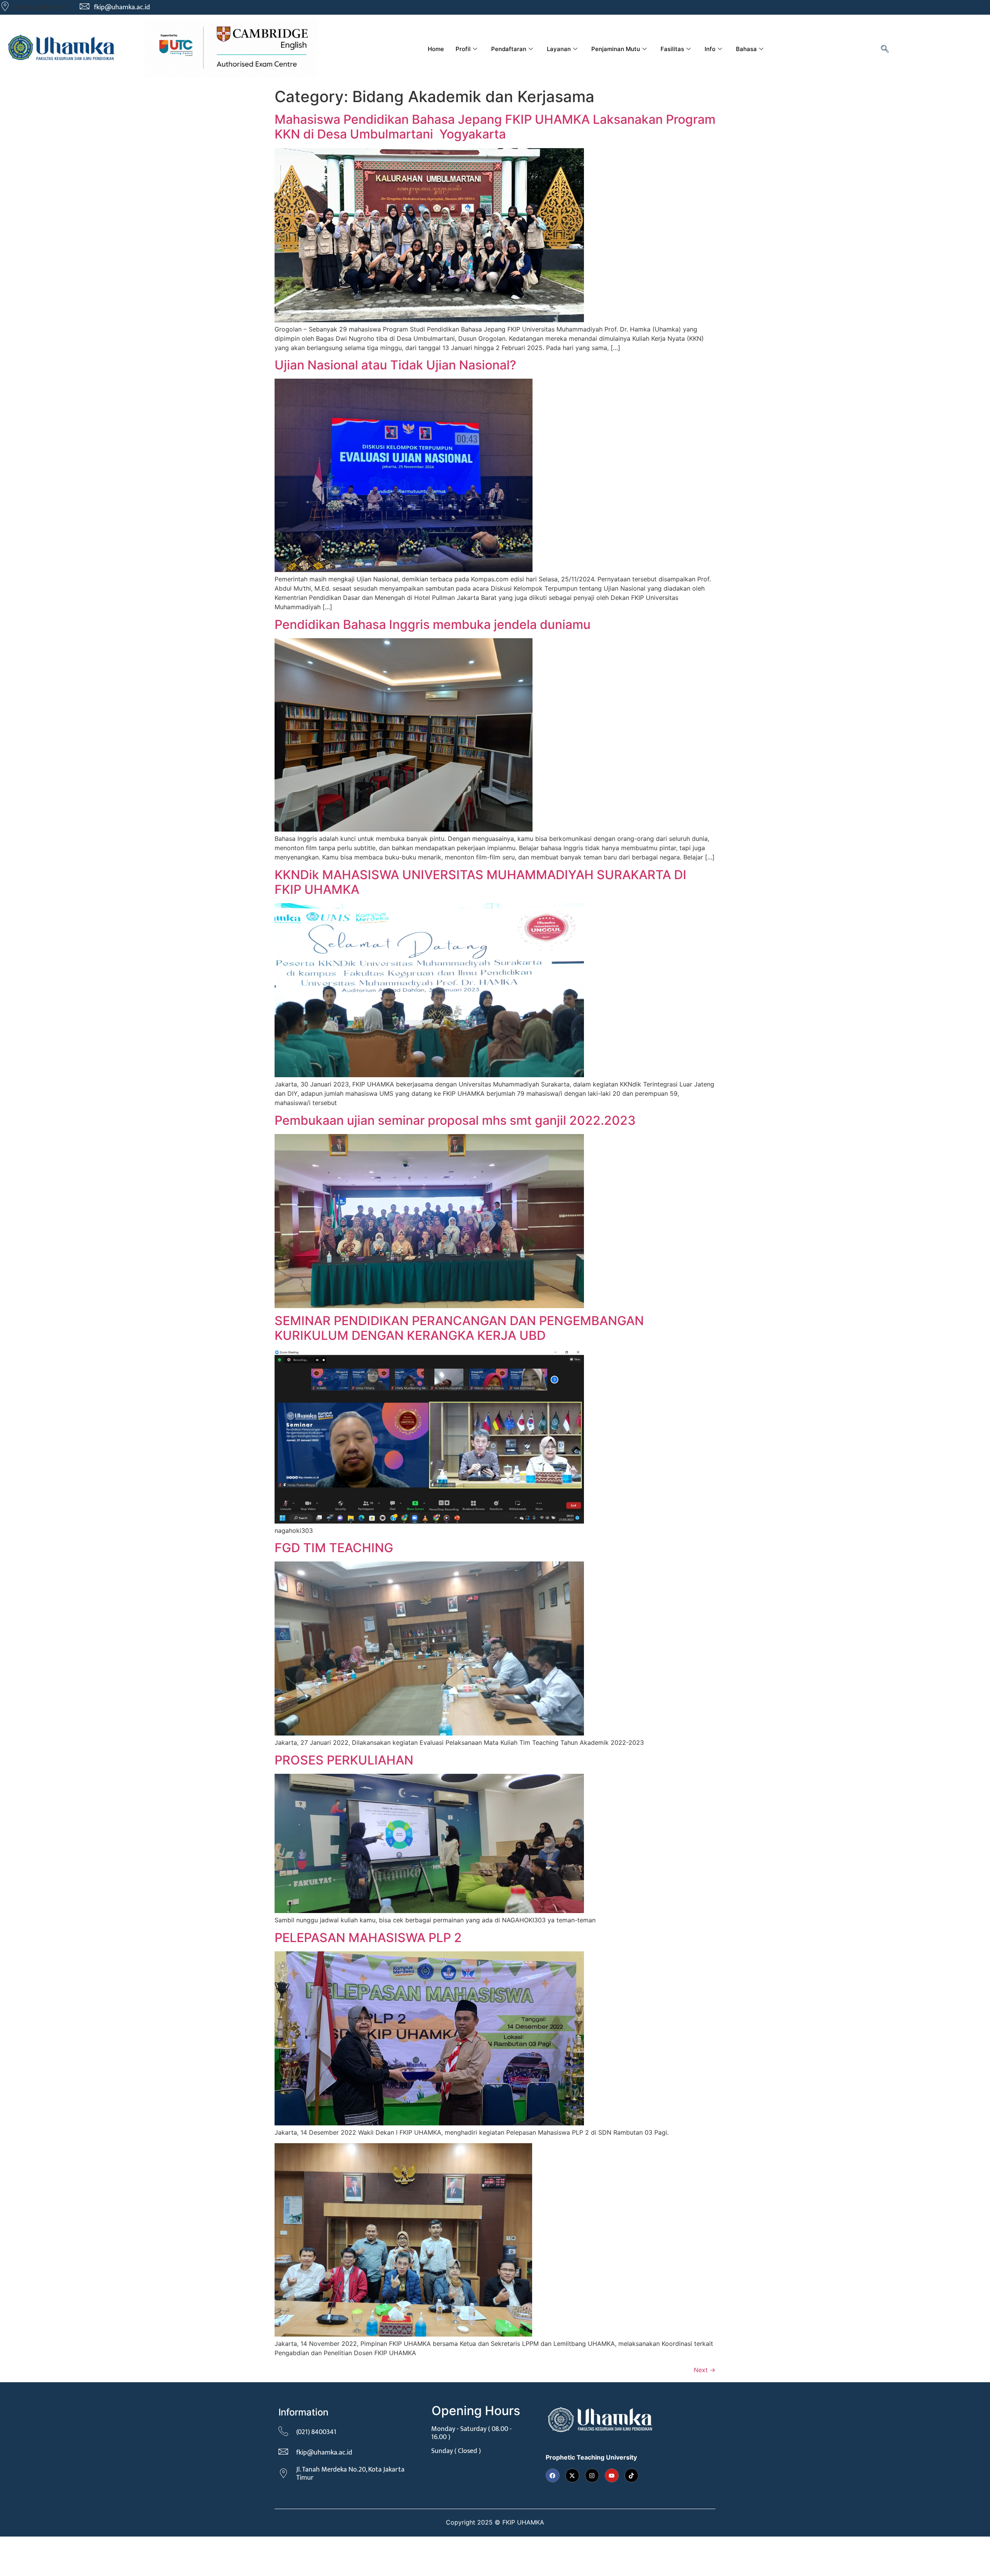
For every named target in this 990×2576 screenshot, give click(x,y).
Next (705, 2370)
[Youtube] (612, 2475)
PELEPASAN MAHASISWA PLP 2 (368, 1938)
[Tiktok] (632, 2475)
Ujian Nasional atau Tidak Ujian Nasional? (395, 365)
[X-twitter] (572, 2475)
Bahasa (746, 49)
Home (436, 49)
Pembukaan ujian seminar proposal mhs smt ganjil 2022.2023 (455, 1120)
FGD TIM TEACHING (334, 1548)
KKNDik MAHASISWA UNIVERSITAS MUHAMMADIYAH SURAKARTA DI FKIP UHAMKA (480, 882)
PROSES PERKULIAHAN (344, 1760)
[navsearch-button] (885, 50)
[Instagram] (592, 2475)
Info (710, 49)
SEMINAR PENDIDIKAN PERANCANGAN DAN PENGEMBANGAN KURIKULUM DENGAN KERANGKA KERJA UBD (459, 1328)
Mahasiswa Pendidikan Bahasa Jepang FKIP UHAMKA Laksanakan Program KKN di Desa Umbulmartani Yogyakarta (495, 127)
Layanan (559, 49)
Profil (463, 49)
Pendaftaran (509, 49)
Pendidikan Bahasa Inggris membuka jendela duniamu (433, 624)
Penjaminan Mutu (616, 49)
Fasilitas (672, 49)
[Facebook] (553, 2475)
